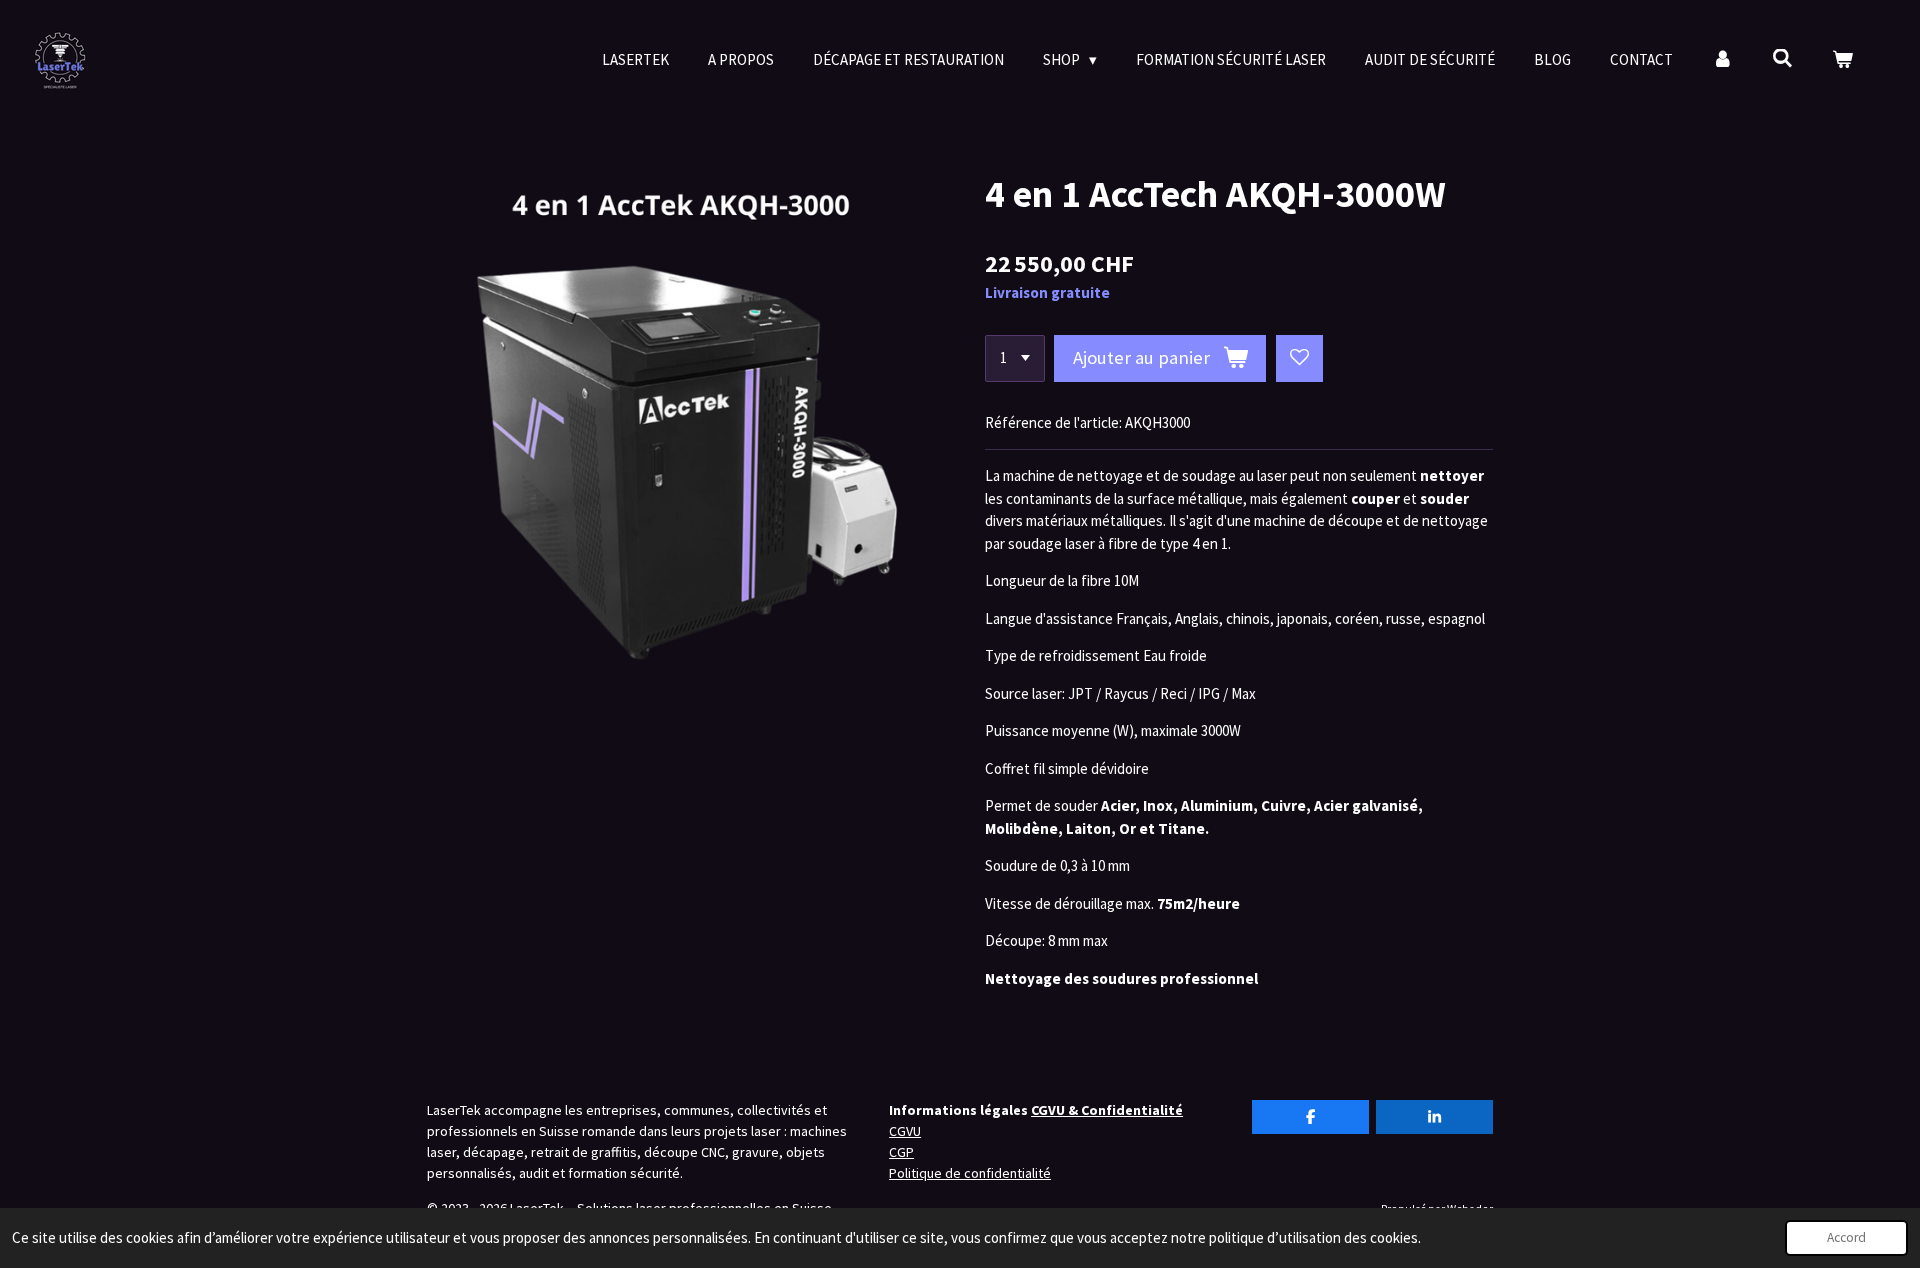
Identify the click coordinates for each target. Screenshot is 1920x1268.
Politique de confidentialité (970, 1173)
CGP (901, 1152)
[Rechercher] (1782, 58)
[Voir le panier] (1842, 60)
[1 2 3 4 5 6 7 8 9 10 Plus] (1015, 358)
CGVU (905, 1131)
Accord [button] (1846, 1237)
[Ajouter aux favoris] (1299, 358)
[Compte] (1722, 60)
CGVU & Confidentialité (1107, 1110)
